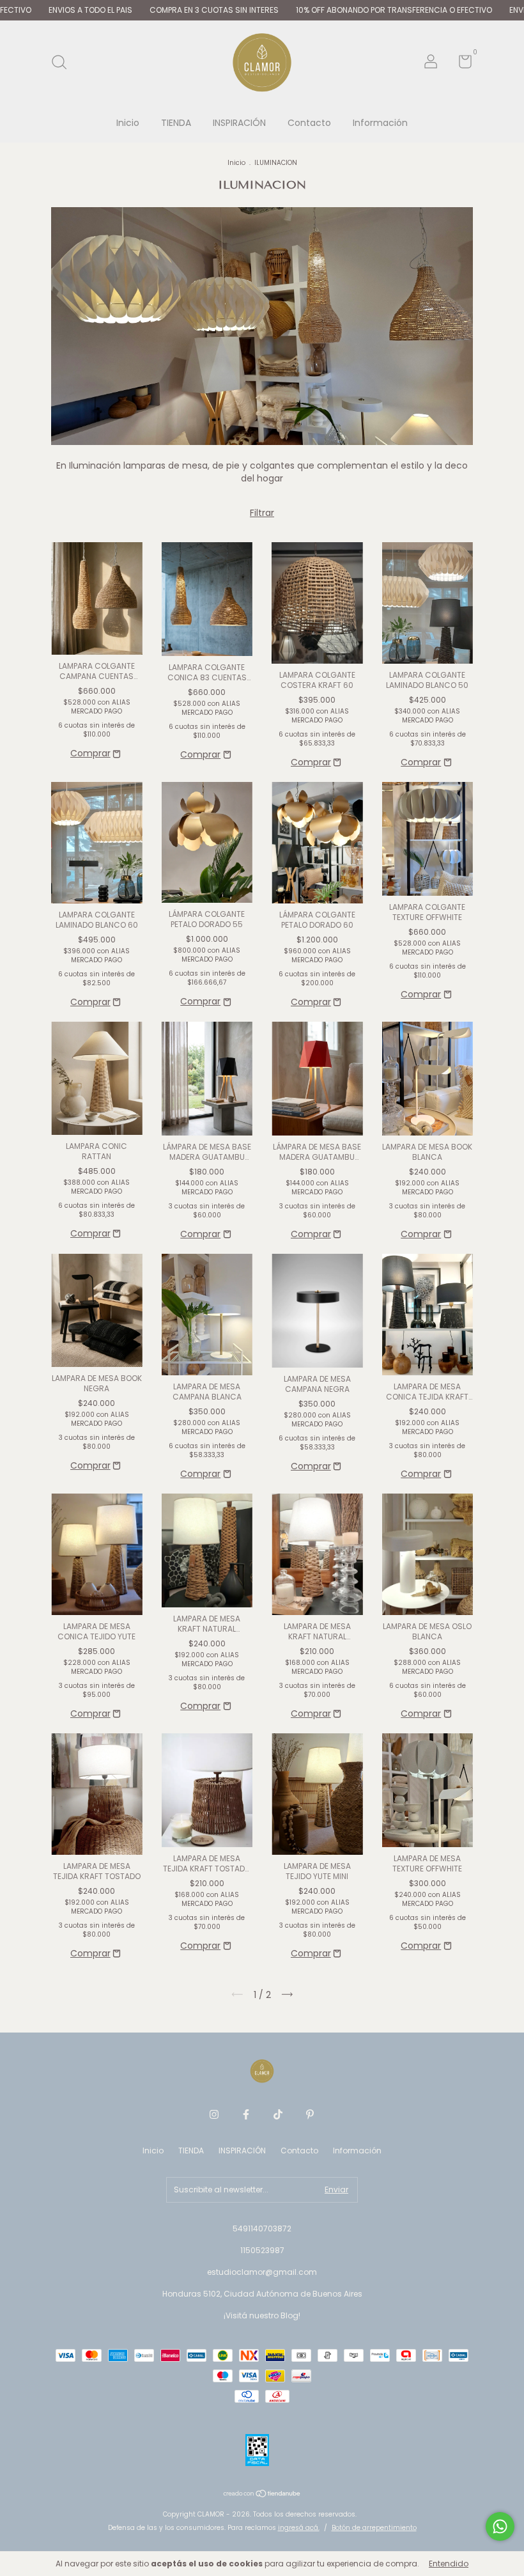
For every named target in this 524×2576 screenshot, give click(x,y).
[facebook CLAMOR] (246, 2115)
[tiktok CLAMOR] (278, 2115)
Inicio (128, 123)
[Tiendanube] (262, 2495)
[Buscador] (64, 63)
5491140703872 (262, 2229)
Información (380, 123)
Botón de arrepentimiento (374, 2528)
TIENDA (176, 123)
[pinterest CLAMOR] (310, 2115)
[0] (460, 64)
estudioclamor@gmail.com (262, 2272)
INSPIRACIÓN (239, 123)
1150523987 (262, 2250)
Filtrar (262, 513)
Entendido (449, 2564)
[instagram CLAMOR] (214, 2115)
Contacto (309, 123)
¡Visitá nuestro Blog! (262, 2315)
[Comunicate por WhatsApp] (500, 2526)
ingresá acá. (299, 2528)
